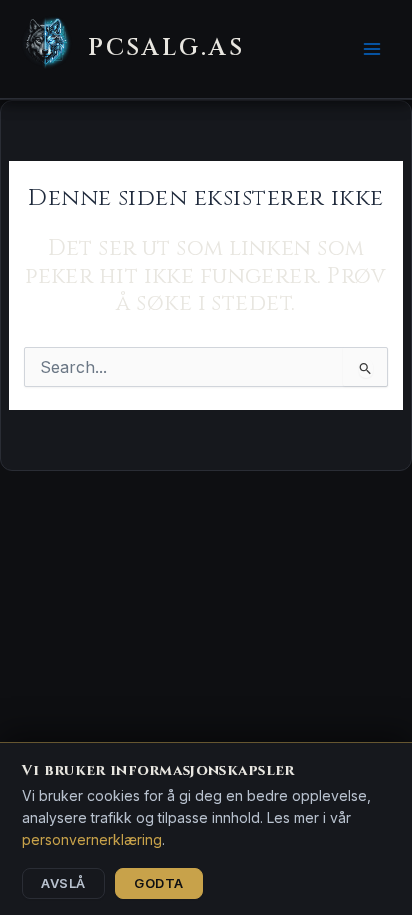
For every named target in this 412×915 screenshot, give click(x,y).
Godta (159, 883)
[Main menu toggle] (371, 49)
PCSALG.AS (166, 48)
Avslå (63, 883)
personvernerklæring (92, 839)
